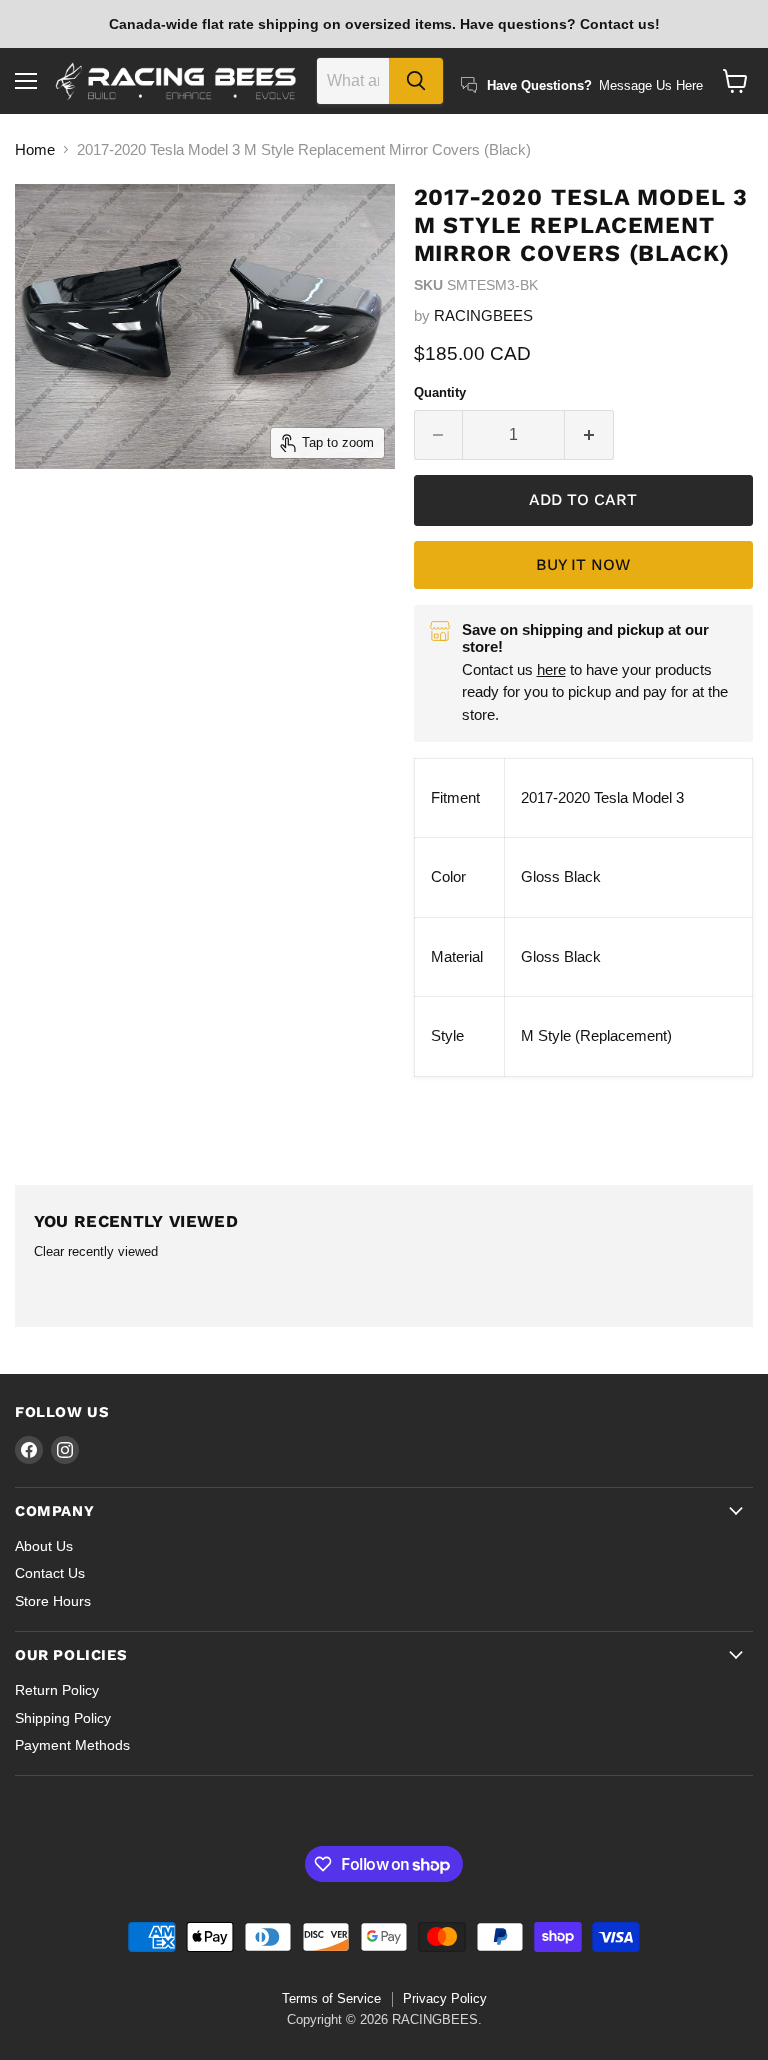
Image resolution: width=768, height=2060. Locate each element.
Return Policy (57, 1690)
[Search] (416, 81)
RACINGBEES (483, 315)
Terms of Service (331, 1998)
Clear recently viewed (96, 1251)
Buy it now (583, 564)
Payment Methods (72, 1745)
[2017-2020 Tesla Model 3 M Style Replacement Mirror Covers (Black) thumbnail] (55, 518)
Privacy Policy (445, 1998)
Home (35, 149)
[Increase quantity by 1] (589, 435)
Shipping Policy (63, 1718)
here (551, 669)
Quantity (440, 392)
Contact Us (50, 1573)
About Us (44, 1546)
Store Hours (53, 1601)
